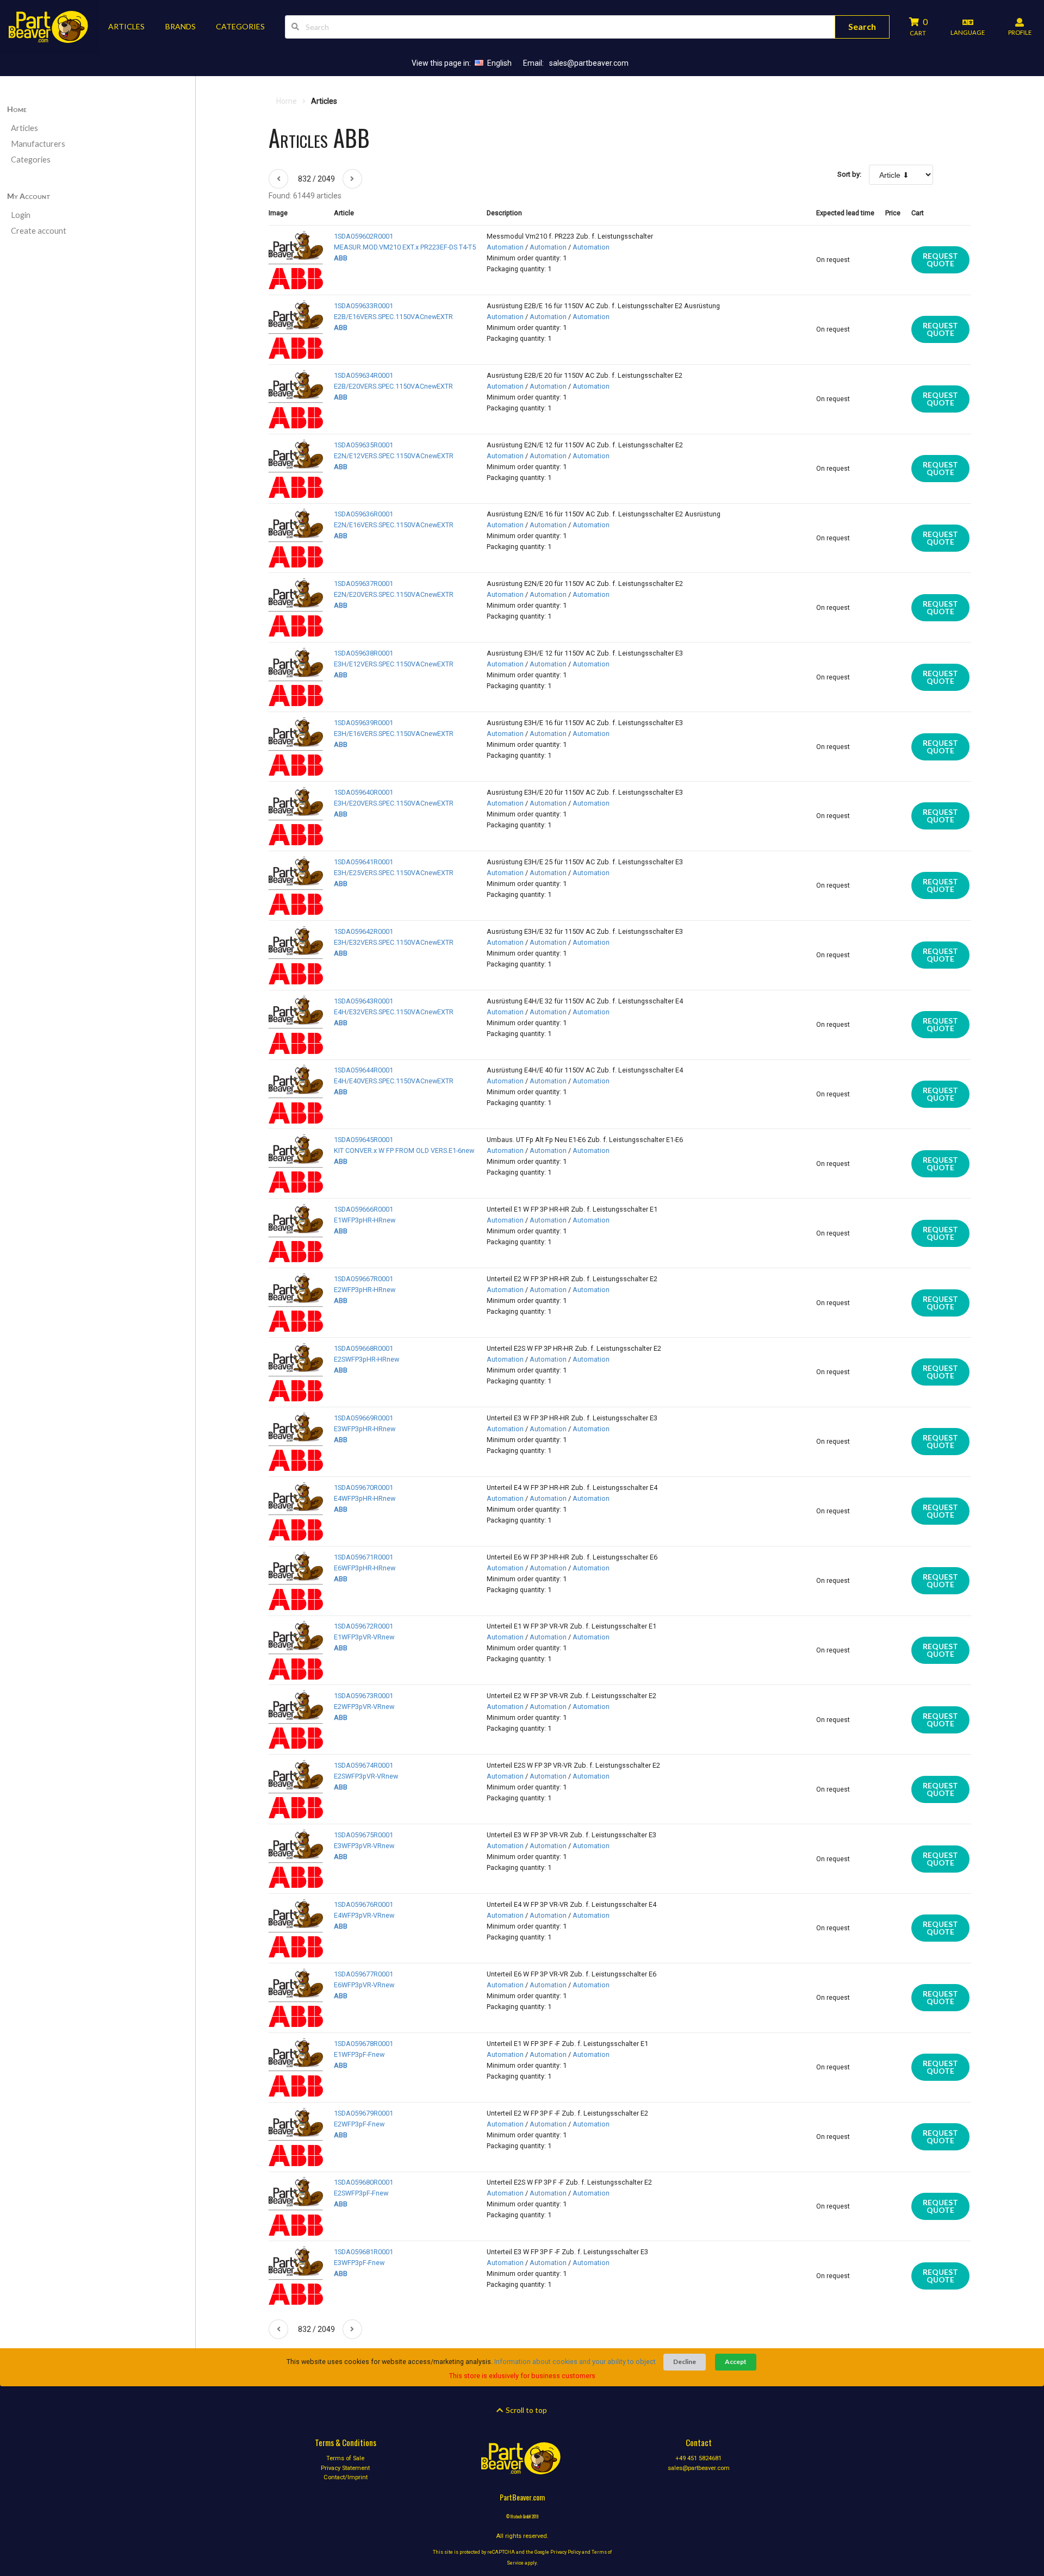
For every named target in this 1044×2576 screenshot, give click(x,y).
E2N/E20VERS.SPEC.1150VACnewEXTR (394, 594)
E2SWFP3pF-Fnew (361, 2193)
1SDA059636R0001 (363, 514)
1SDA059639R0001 (363, 723)
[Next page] (352, 179)
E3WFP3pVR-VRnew (364, 1846)
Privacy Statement (345, 2468)
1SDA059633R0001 (363, 306)
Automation (505, 247)
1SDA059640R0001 (363, 792)
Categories (31, 160)
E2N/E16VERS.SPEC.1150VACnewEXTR (394, 525)
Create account (39, 231)
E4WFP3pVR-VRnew (364, 1915)
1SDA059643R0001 (363, 1001)
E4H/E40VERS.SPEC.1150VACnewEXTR (394, 1081)
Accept (736, 2362)
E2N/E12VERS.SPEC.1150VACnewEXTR (394, 456)
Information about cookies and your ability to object (575, 2362)
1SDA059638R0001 (363, 653)
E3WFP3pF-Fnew (359, 2263)
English (499, 63)
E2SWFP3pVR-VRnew (366, 1776)
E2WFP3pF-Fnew (359, 2124)
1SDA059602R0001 (363, 236)
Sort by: (849, 174)
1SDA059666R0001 (363, 1209)
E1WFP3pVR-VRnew (364, 1637)
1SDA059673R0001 (363, 1696)
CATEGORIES (240, 26)
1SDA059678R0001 (363, 2044)
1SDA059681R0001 (363, 2252)
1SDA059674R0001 (363, 1765)
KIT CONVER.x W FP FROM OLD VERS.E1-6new (404, 1150)
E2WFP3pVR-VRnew (364, 1707)
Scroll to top (526, 2410)
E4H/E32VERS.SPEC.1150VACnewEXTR (394, 1012)
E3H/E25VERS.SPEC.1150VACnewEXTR (394, 873)
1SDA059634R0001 (363, 375)
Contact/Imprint (346, 2477)
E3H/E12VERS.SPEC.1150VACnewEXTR (394, 664)
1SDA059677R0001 (363, 1974)
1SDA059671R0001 (363, 1557)
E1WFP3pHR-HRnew (365, 1220)
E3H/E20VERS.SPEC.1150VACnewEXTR (394, 803)
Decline (685, 2362)
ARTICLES (126, 26)
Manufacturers (38, 144)
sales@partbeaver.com (589, 63)
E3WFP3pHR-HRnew (365, 1429)
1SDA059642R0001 (363, 931)
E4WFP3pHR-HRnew (365, 1498)
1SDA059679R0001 (363, 2113)
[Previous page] (278, 179)
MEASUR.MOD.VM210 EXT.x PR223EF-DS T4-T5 (405, 247)
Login (21, 215)
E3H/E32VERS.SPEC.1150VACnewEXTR (394, 942)
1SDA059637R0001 (363, 584)
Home (17, 109)
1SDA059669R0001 (363, 1418)
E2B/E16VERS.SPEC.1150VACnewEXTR (393, 317)
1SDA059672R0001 (363, 1626)
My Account (29, 196)
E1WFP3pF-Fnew (359, 2054)
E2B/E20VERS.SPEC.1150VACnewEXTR (393, 386)
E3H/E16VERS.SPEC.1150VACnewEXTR (394, 734)
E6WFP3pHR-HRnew (365, 1568)
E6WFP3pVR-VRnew (364, 1985)
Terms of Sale (345, 2459)
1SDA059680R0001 (363, 2182)
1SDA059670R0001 (363, 1487)
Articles (24, 128)
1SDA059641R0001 (363, 862)
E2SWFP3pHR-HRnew (366, 1359)
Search (862, 26)
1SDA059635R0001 (363, 445)
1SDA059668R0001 (363, 1348)
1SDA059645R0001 (363, 1140)
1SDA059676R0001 (363, 1904)
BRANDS (181, 26)
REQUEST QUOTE (940, 260)
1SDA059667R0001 (363, 1279)
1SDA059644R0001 (363, 1070)
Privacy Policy (565, 2552)
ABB (341, 258)
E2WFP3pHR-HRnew (365, 1290)
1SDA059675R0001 (363, 1835)
